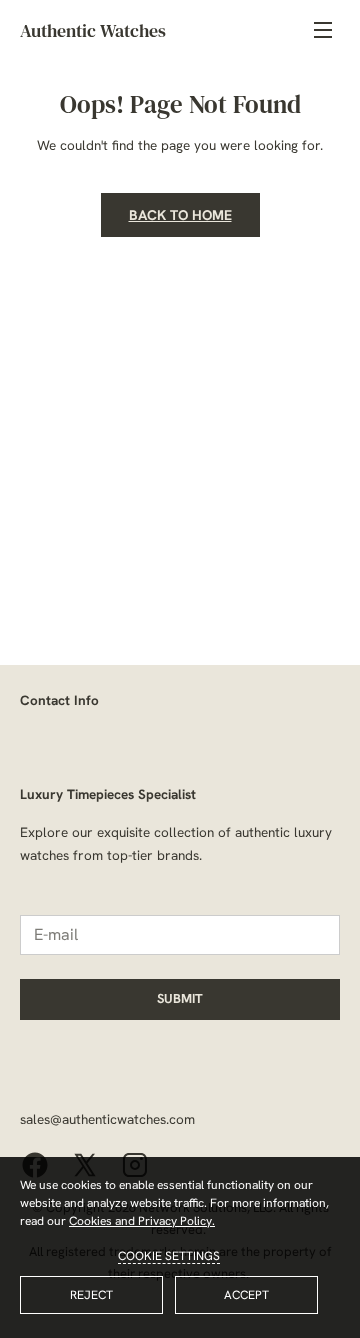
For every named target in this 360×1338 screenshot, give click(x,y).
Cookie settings (169, 1256)
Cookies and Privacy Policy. (142, 1221)
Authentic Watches (93, 30)
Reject (91, 1295)
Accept (246, 1295)
